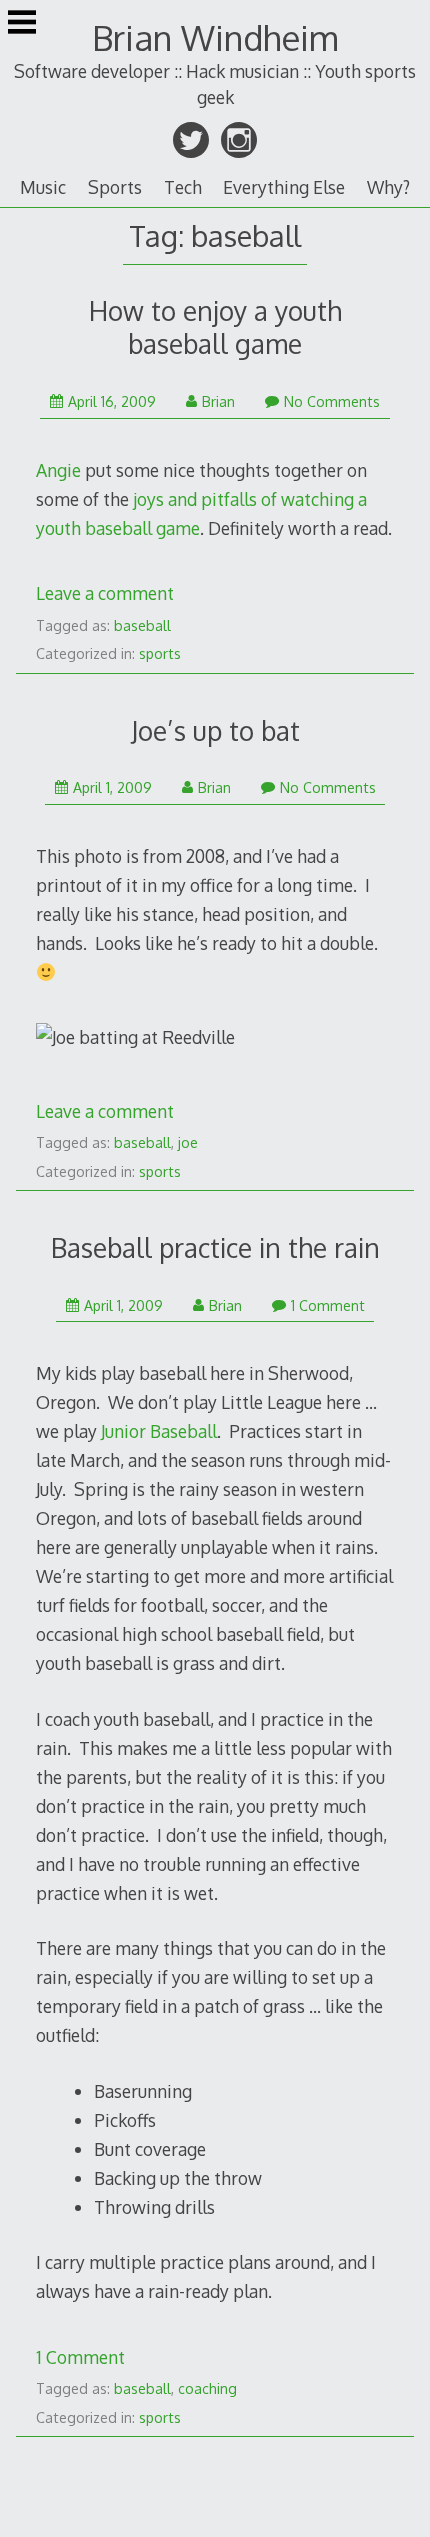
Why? (388, 187)
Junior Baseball (159, 1431)
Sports (115, 187)
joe (188, 1142)
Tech (183, 187)
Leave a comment (105, 593)
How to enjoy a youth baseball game (215, 327)
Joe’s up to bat (215, 730)
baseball (142, 625)
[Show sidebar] (22, 24)
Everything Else (284, 187)
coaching (207, 2388)
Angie (58, 470)
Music (43, 187)
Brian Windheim (215, 37)
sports (160, 653)
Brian (218, 401)
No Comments (332, 401)
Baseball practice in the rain (215, 1247)
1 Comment (328, 1305)
